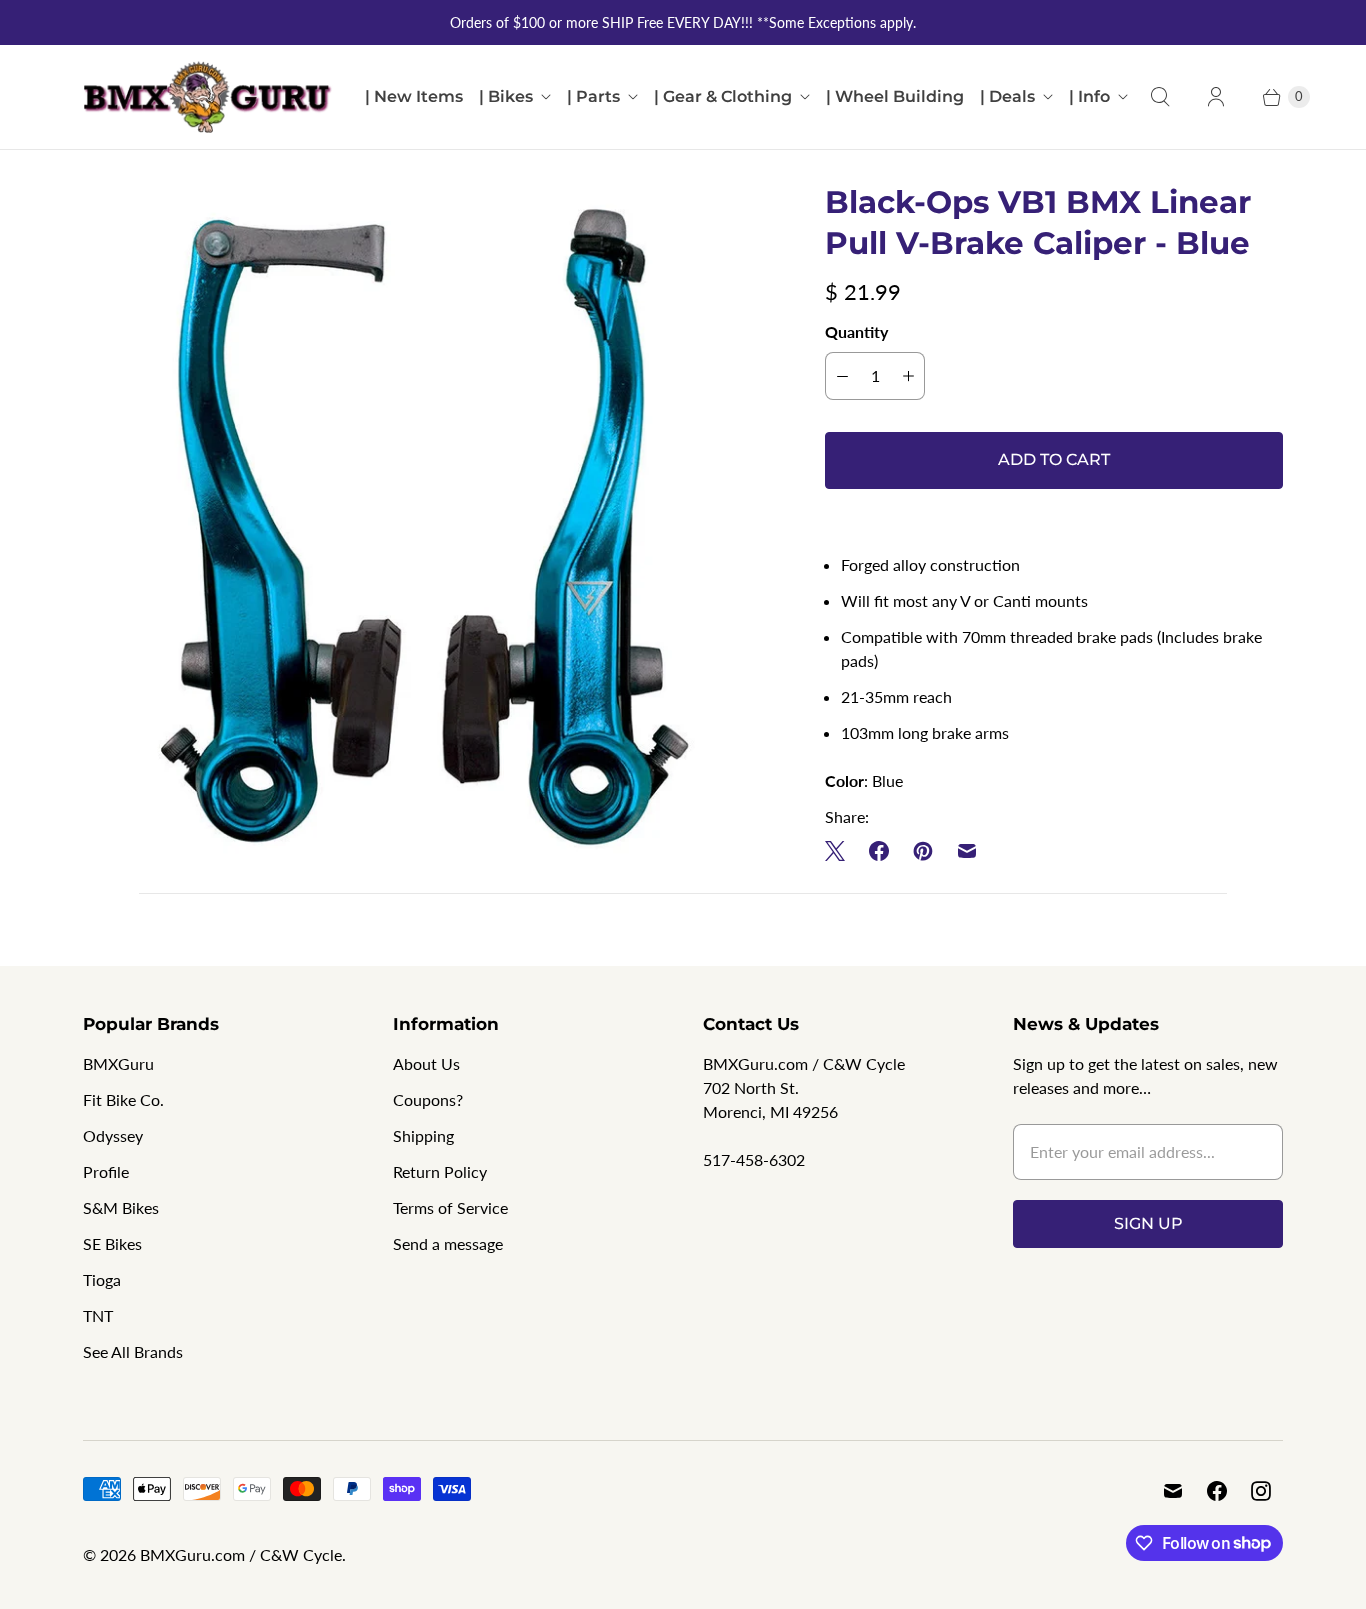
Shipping (423, 1135)
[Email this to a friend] (967, 851)
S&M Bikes (121, 1207)
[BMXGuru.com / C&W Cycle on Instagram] (1261, 1491)
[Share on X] (841, 851)
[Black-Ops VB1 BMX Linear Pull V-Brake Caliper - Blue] (426, 525)
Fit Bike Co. (123, 1099)
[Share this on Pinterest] (923, 851)
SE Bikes (112, 1243)
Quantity (856, 331)
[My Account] (1216, 97)
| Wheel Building (895, 96)
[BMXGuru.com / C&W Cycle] (208, 97)
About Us (426, 1063)
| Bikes (506, 96)
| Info (1089, 96)
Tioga (102, 1279)
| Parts (593, 96)
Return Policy (440, 1171)
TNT (98, 1315)
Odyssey (113, 1135)
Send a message (448, 1243)
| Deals (1007, 96)
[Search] (1160, 97)
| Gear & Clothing (723, 96)
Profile (106, 1171)
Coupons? (428, 1099)
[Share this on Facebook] (879, 851)
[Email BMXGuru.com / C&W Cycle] (1173, 1491)
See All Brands (133, 1351)
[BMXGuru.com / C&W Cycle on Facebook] (1217, 1491)
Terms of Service (450, 1207)
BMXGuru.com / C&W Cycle (241, 1554)
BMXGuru (118, 1063)
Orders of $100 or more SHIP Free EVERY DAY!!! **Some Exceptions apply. (683, 22)
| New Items (414, 96)
